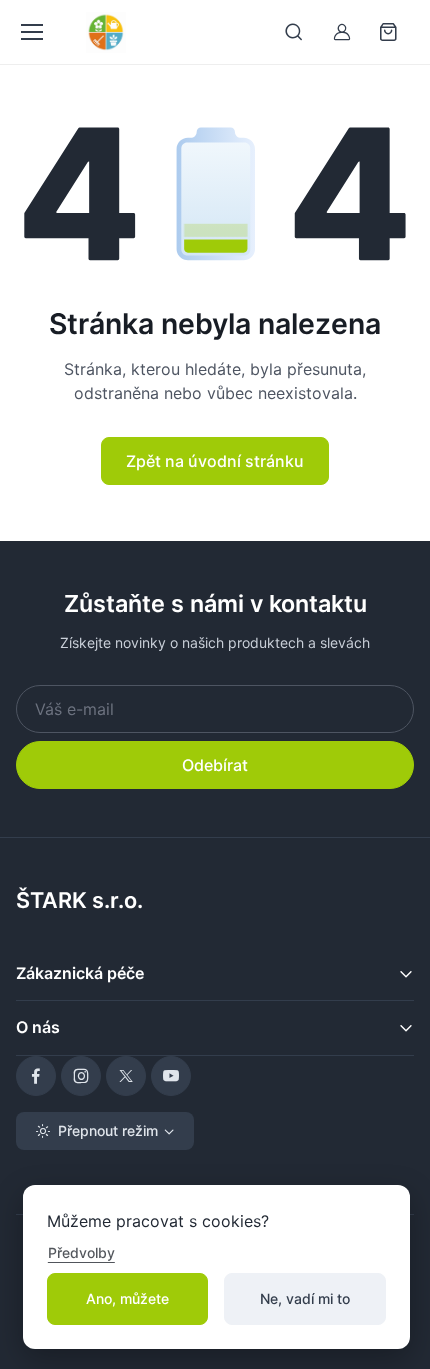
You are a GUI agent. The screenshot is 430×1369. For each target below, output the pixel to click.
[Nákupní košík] (390, 32)
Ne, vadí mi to (305, 1298)
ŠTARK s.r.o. (79, 900)
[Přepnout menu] (31, 32)
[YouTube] (171, 1076)
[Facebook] (36, 1076)
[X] (126, 1076)
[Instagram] (81, 1076)
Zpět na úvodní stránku (215, 461)
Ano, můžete (127, 1298)
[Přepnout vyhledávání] (294, 32)
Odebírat (215, 765)
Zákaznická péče (80, 973)
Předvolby (81, 1252)
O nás (38, 1027)
